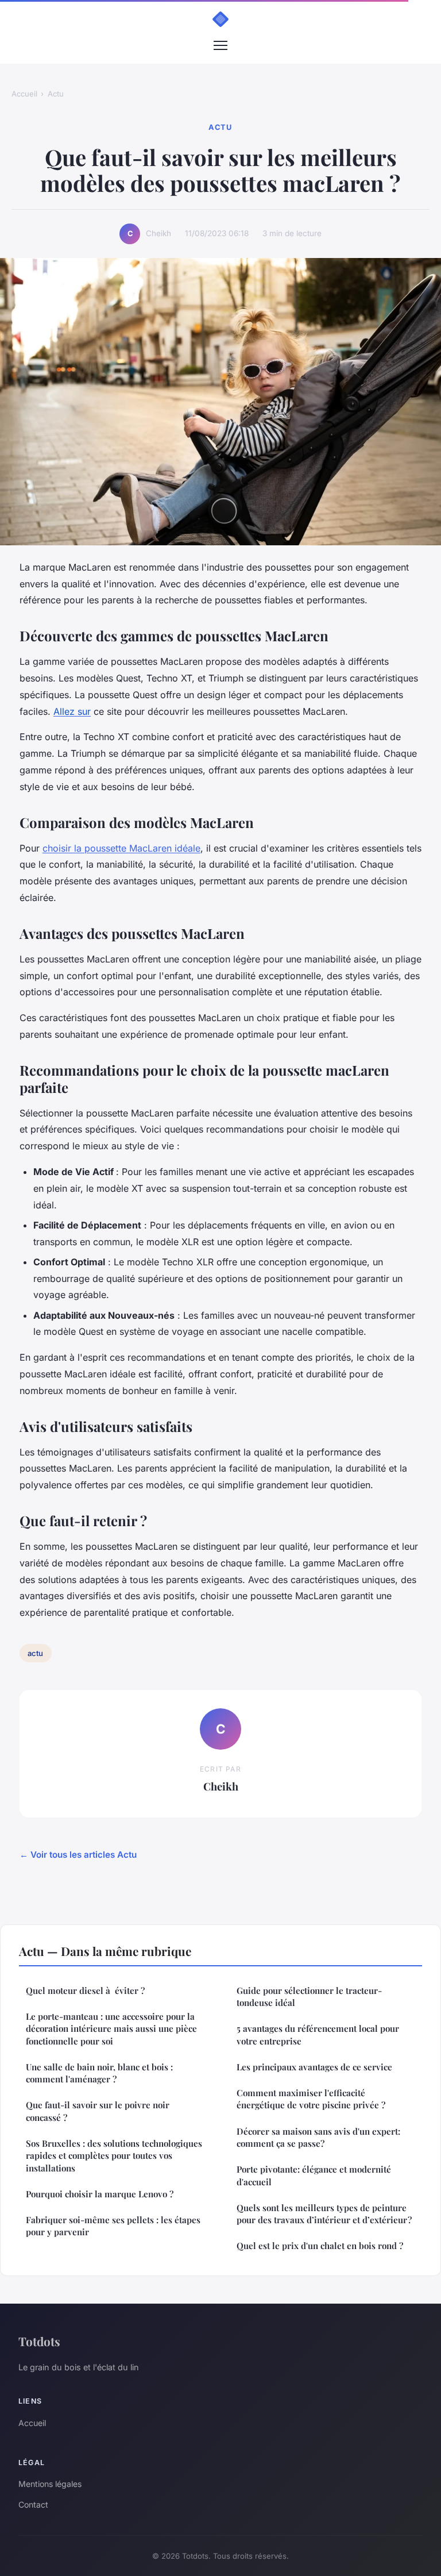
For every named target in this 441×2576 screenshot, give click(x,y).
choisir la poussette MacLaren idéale (121, 848)
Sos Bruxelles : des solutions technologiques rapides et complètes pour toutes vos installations (114, 2156)
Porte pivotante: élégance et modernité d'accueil (314, 2175)
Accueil (24, 94)
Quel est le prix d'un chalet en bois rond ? (320, 2246)
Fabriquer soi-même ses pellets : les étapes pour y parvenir (113, 2226)
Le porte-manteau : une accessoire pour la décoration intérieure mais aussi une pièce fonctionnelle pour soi (111, 2029)
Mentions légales (50, 2484)
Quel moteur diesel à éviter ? (85, 1990)
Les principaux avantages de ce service (314, 2067)
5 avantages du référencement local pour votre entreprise (318, 2034)
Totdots (39, 2341)
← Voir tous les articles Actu (78, 1855)
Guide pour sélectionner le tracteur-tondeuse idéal (309, 1997)
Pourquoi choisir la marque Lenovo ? (100, 2194)
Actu (56, 94)
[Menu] (220, 45)
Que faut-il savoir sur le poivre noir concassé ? (98, 2111)
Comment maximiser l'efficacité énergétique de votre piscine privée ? (311, 2099)
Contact (33, 2504)
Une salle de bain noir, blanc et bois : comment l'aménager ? (99, 2073)
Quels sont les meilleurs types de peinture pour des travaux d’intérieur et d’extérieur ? (324, 2214)
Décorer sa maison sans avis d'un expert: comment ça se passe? (318, 2137)
